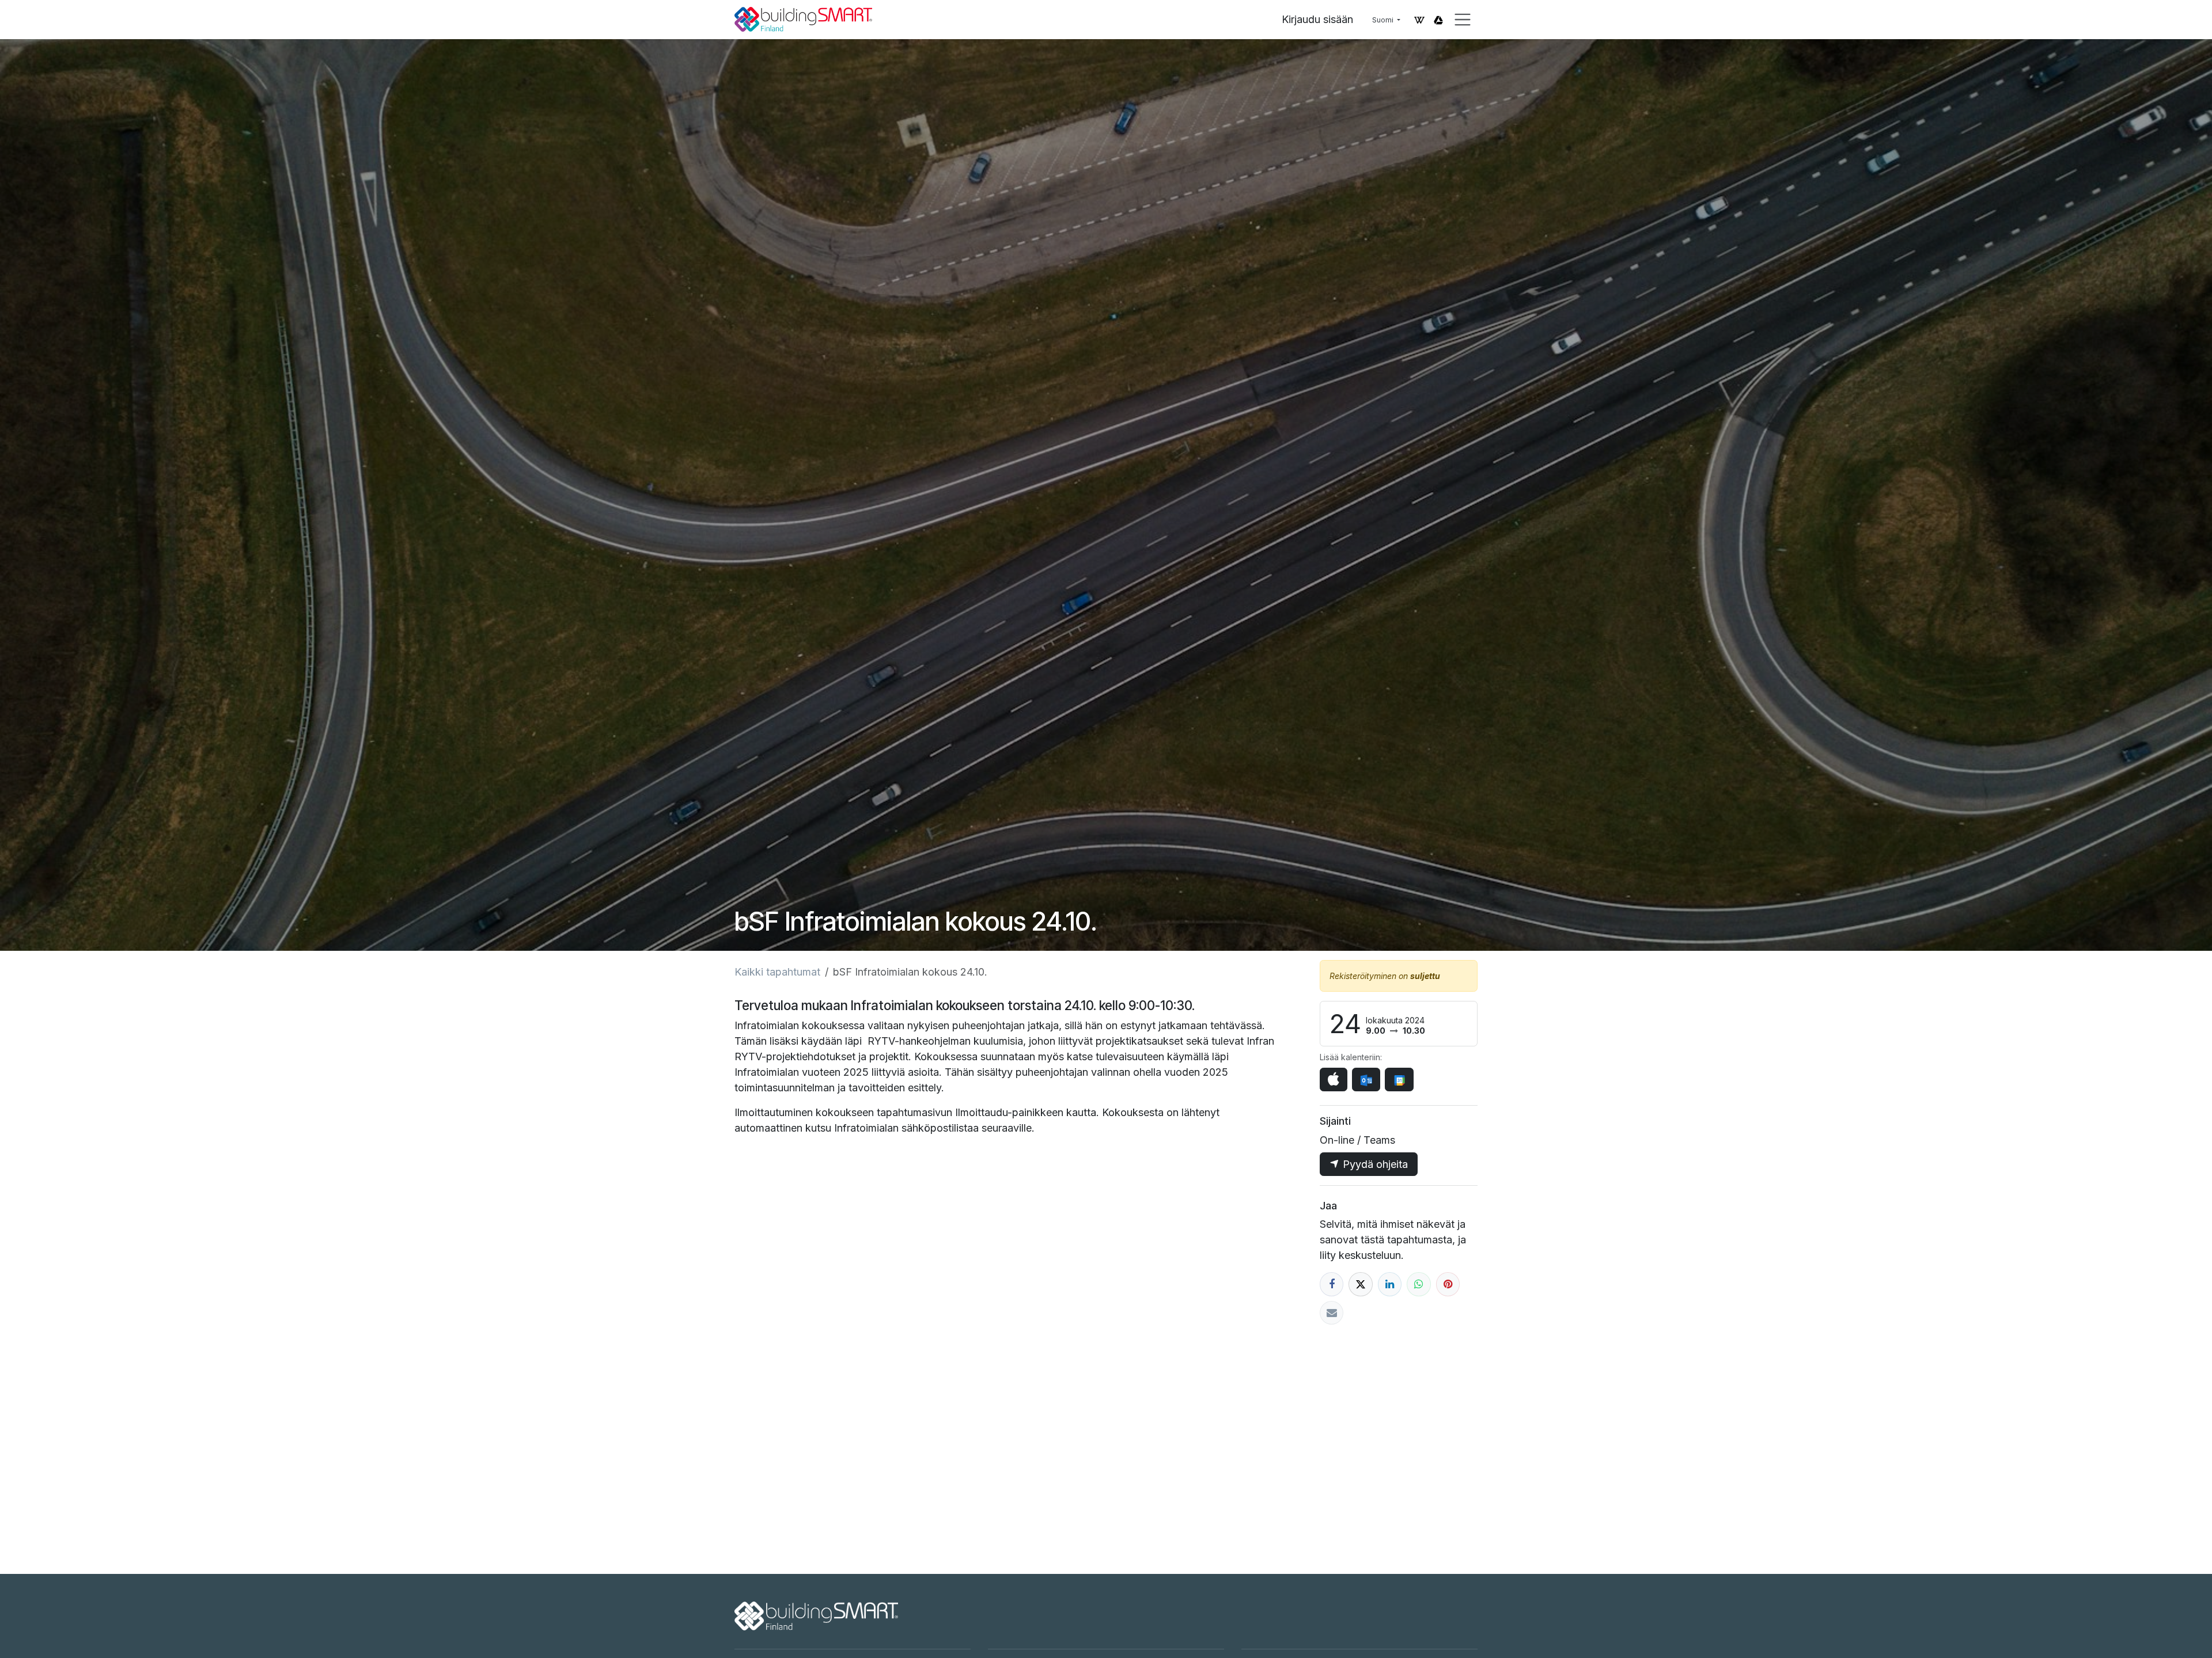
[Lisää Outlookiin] (1366, 1080)
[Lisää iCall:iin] (1334, 1080)
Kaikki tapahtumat (777, 972)
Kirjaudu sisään (1317, 19)
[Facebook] (1332, 1284)
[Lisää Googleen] (1399, 1080)
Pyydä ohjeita (1374, 1164)
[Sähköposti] (1332, 1313)
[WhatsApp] (1419, 1284)
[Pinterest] (1448, 1284)
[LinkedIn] (1390, 1284)
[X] (1360, 1284)
